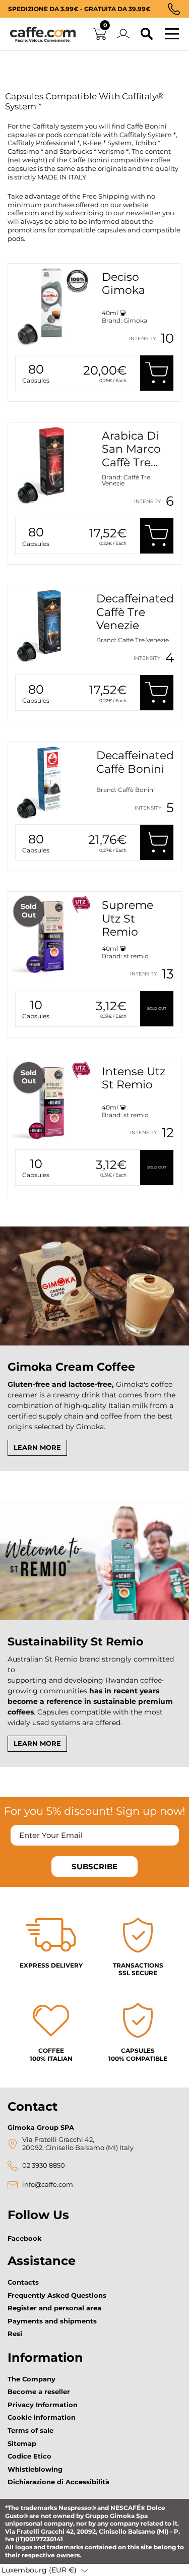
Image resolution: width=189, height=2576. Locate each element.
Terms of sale (30, 2430)
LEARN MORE (37, 1447)
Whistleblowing (35, 2469)
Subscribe (94, 1866)
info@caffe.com (48, 2185)
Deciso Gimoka (123, 284)
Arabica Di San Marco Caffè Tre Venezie (131, 456)
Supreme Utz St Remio (128, 918)
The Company (31, 2379)
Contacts (23, 2282)
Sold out (157, 1008)
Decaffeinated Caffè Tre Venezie (135, 612)
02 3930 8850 (44, 2165)
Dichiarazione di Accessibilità (58, 2482)
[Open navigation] (172, 34)
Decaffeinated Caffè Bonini (135, 762)
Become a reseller (39, 2391)
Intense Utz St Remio (134, 1078)
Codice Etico (29, 2456)
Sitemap (22, 2443)
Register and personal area (54, 2308)
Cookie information (42, 2417)
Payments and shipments (52, 2321)
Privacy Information (43, 2405)
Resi (15, 2334)
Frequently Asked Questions (57, 2295)
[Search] (147, 34)
